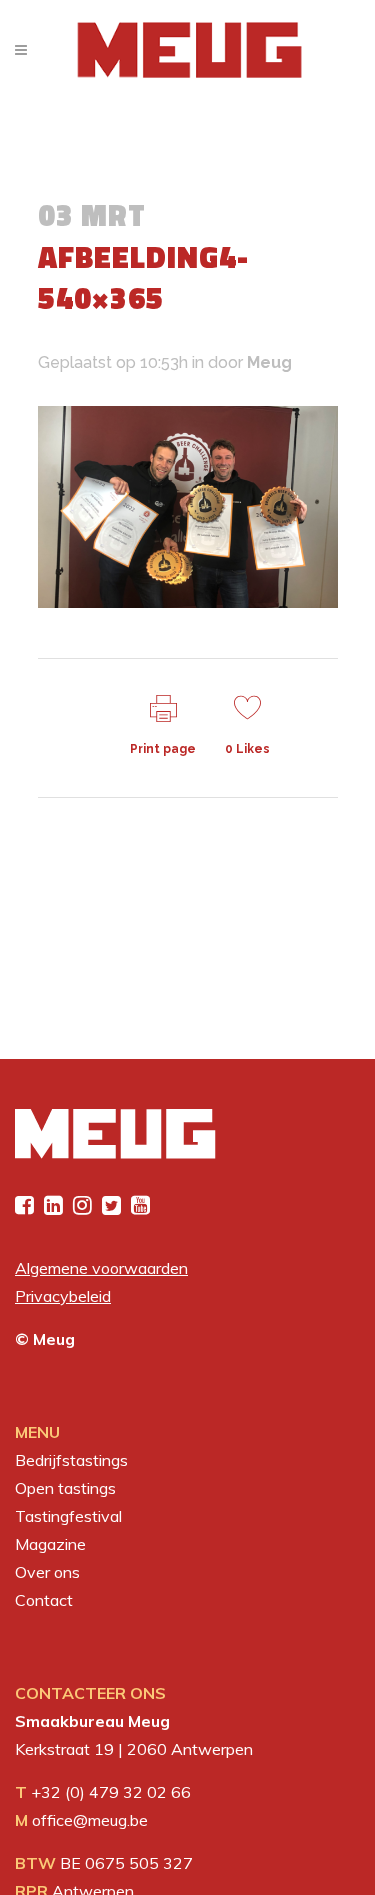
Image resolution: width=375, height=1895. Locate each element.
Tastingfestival (68, 1516)
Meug (269, 362)
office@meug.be (90, 1820)
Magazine (50, 1544)
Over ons (47, 1572)
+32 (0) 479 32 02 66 (111, 1792)
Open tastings (65, 1488)
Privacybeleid (63, 1296)
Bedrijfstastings (71, 1460)
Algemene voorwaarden (101, 1268)
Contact (44, 1600)
